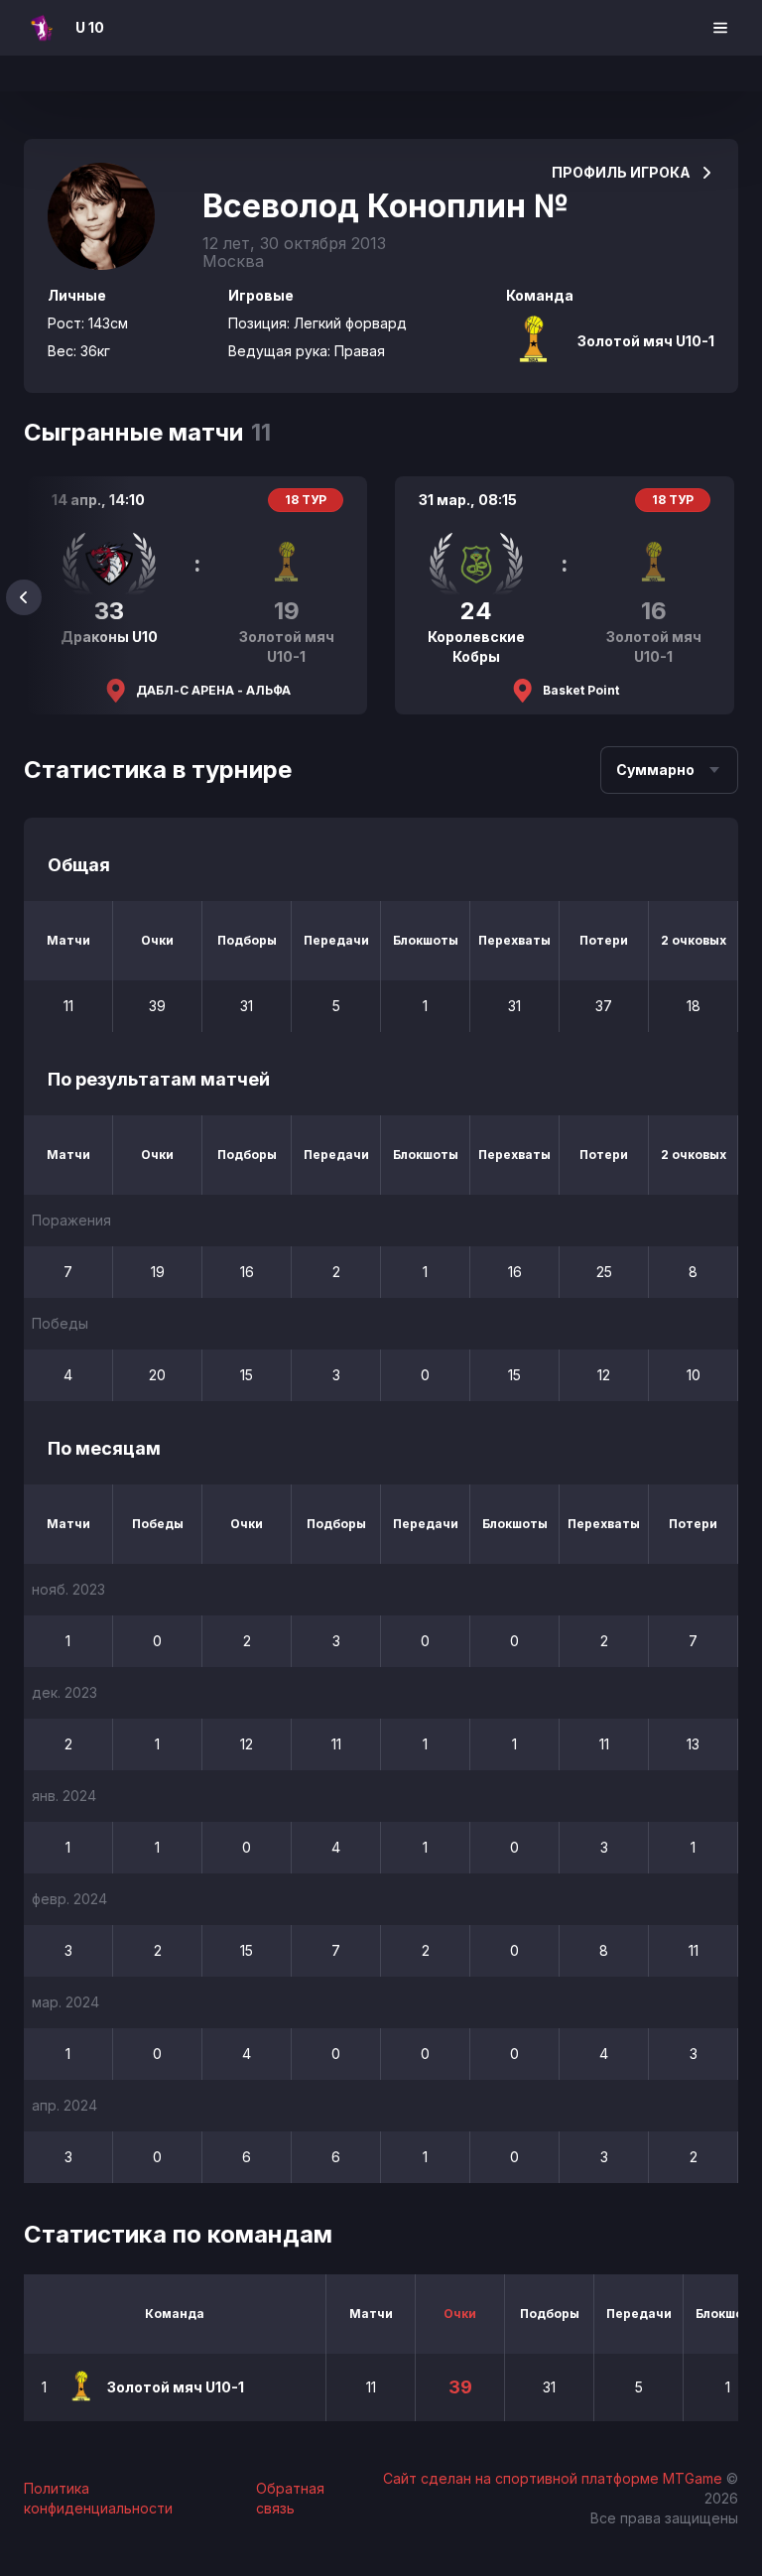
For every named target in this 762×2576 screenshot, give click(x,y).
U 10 (90, 27)
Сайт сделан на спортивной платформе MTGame (555, 2478)
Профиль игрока (621, 172)
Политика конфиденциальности (98, 2498)
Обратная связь (290, 2498)
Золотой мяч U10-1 (646, 341)
